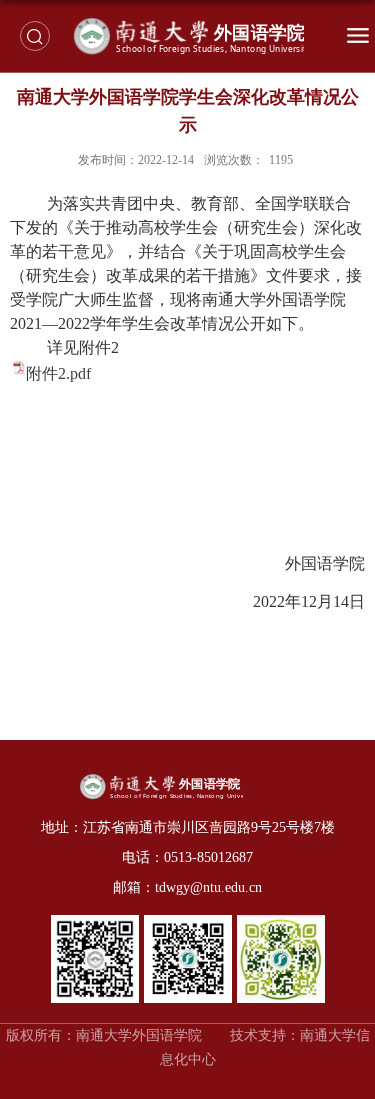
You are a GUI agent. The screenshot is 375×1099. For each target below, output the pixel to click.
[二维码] (95, 921)
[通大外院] (281, 921)
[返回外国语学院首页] (187, 36)
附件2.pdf (58, 373)
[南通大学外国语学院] (188, 921)
